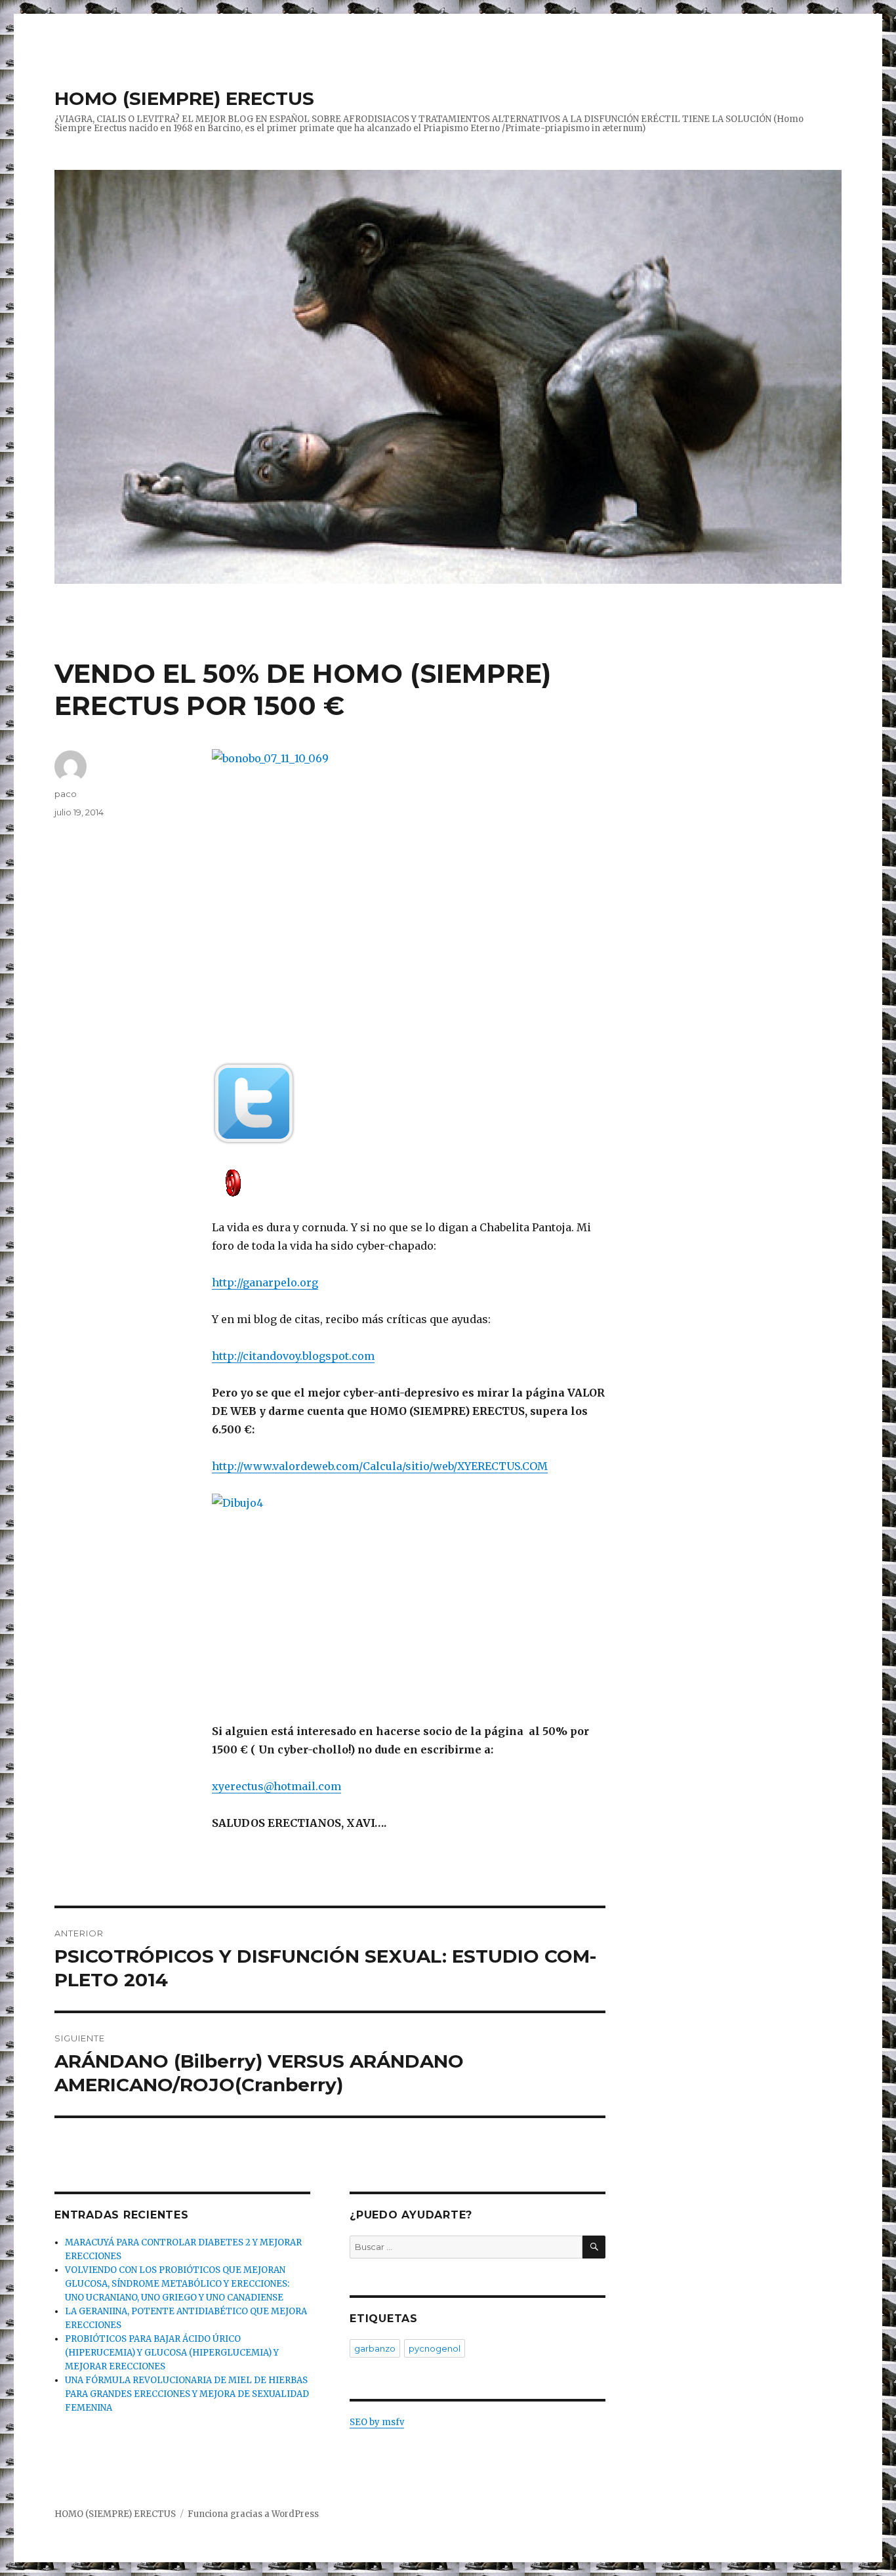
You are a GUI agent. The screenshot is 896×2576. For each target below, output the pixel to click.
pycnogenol (435, 2348)
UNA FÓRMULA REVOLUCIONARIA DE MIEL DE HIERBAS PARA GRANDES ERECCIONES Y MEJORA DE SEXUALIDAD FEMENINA (187, 2394)
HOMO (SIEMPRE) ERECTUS (184, 98)
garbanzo (375, 2348)
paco (66, 794)
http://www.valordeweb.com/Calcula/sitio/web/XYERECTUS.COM (380, 1466)
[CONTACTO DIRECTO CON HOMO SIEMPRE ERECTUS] (409, 1182)
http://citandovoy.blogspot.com (293, 1356)
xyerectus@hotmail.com (276, 1786)
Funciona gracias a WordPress (253, 2514)
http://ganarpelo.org (265, 1282)
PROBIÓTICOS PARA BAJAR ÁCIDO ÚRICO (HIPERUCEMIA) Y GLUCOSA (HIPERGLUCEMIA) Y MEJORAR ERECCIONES (172, 2353)
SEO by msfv (377, 2422)
